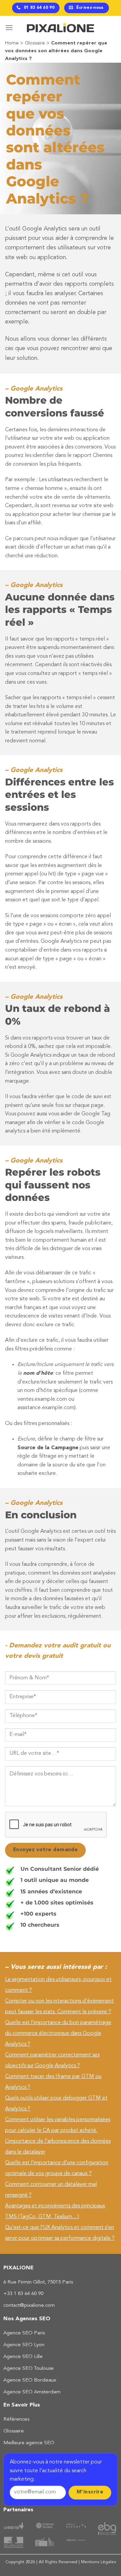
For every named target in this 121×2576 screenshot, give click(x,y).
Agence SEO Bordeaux (30, 2380)
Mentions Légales (98, 2562)
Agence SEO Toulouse (29, 2369)
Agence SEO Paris (24, 2333)
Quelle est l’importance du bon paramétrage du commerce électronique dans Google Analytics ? (58, 2034)
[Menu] (9, 27)
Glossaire (35, 43)
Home (12, 43)
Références (16, 2419)
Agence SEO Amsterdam (32, 2392)
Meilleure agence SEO (29, 2443)
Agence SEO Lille (23, 2357)
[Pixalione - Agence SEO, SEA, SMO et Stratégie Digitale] (61, 28)
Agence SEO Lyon (24, 2345)
